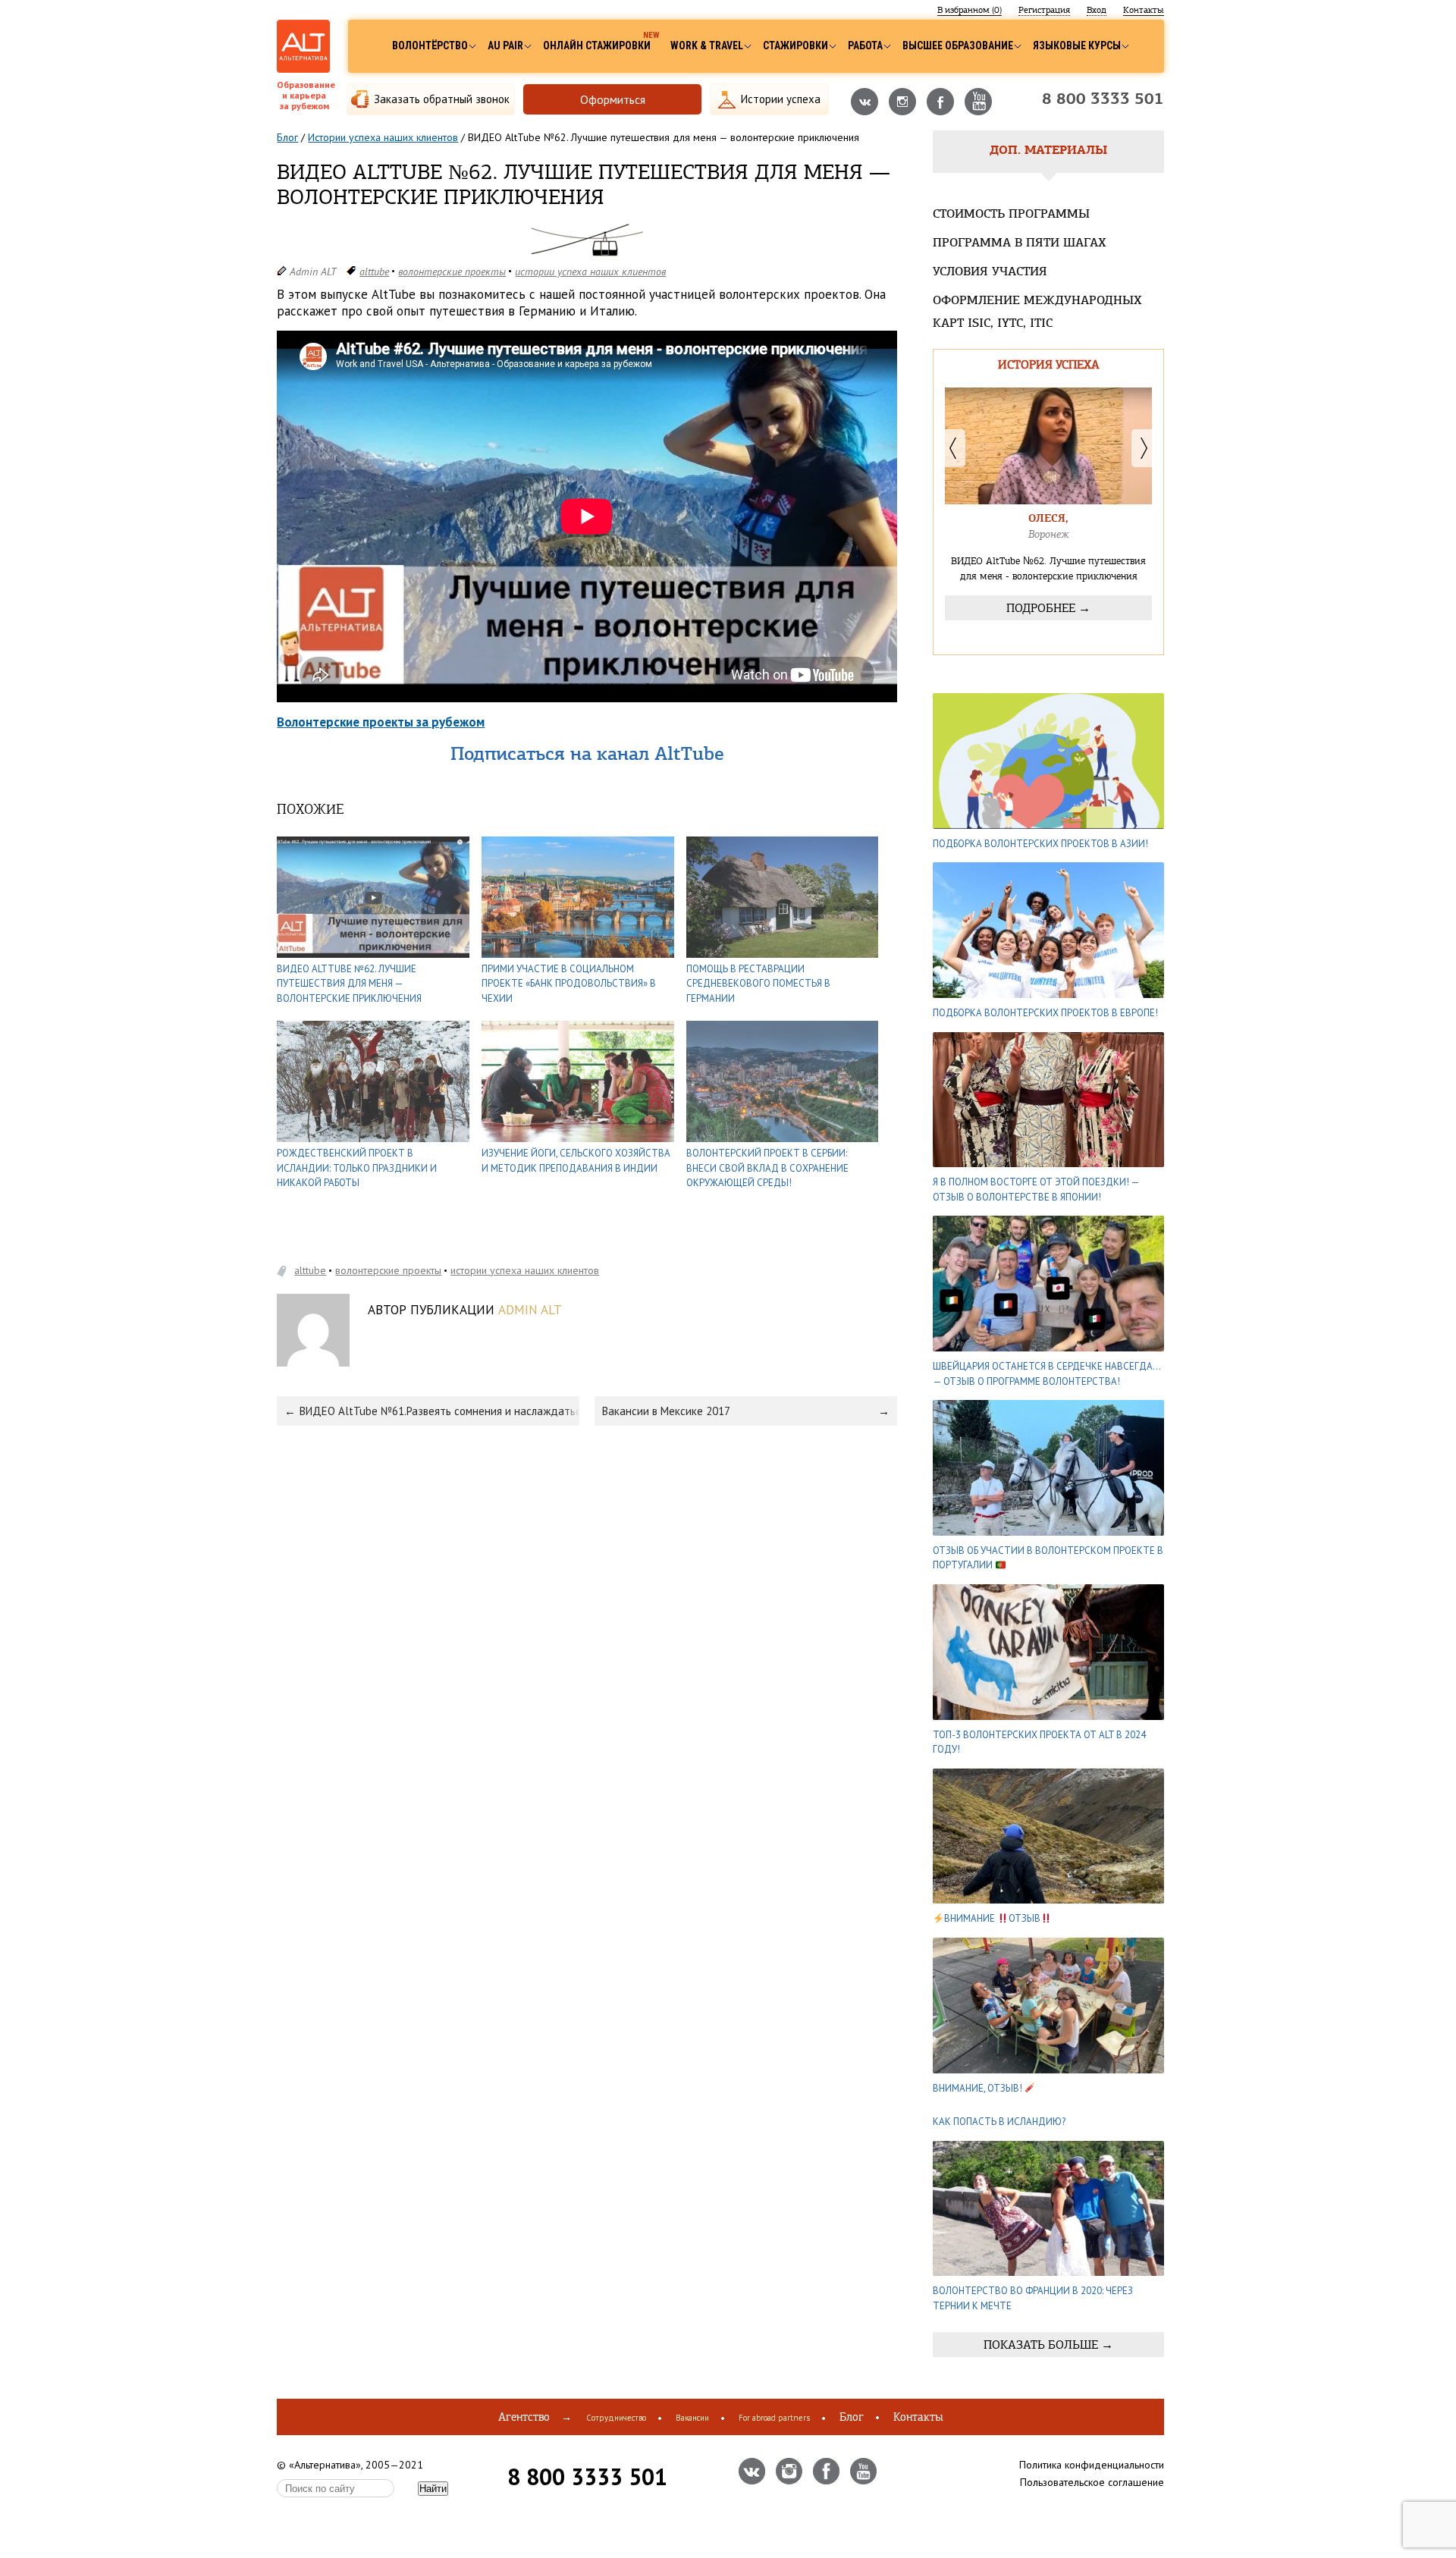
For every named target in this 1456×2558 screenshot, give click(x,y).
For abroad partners (774, 2418)
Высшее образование (958, 46)
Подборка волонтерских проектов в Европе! (1045, 1013)
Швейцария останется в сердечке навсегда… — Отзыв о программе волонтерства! (1046, 1374)
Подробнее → (1048, 608)
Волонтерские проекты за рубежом (381, 722)
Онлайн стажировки (597, 46)
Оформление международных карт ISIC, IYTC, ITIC (1037, 312)
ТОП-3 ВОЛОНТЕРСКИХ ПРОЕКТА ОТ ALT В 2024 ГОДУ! (1039, 1742)
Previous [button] (955, 448)
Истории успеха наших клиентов (383, 137)
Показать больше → (1048, 2345)
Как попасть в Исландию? (999, 2122)
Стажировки (795, 46)
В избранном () (970, 10)
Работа (865, 46)
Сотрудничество (616, 2418)
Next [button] (1142, 448)
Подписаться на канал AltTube (587, 755)
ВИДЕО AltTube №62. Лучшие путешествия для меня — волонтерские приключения (349, 984)
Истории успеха (781, 99)
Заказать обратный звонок (442, 99)
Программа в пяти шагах (1020, 243)
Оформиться (613, 99)
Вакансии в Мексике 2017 (666, 1411)
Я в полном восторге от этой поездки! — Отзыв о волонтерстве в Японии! (1036, 1190)
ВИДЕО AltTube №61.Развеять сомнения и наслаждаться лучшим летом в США (439, 1411)
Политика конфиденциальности (1092, 2465)
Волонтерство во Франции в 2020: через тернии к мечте (1033, 2298)
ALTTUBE (374, 271)
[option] (1048, 521)
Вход (1097, 10)
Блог (287, 137)
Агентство (524, 2417)
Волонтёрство (430, 46)
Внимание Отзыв (992, 1918)
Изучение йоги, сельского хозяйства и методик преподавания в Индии (576, 1161)
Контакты (1144, 10)
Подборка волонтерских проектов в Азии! (1040, 844)
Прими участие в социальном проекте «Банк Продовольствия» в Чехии (569, 984)
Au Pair (505, 46)
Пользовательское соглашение (1092, 2482)
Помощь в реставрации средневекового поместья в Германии (758, 984)
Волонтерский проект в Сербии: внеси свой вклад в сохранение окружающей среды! (767, 1168)
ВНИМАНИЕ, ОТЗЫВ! (979, 2088)
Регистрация (1044, 10)
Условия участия (990, 272)
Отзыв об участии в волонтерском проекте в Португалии (1048, 1558)
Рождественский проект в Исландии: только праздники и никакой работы (357, 1168)
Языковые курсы (1077, 46)
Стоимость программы (1011, 215)
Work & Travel (707, 46)
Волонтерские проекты (452, 271)
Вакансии (692, 2418)
